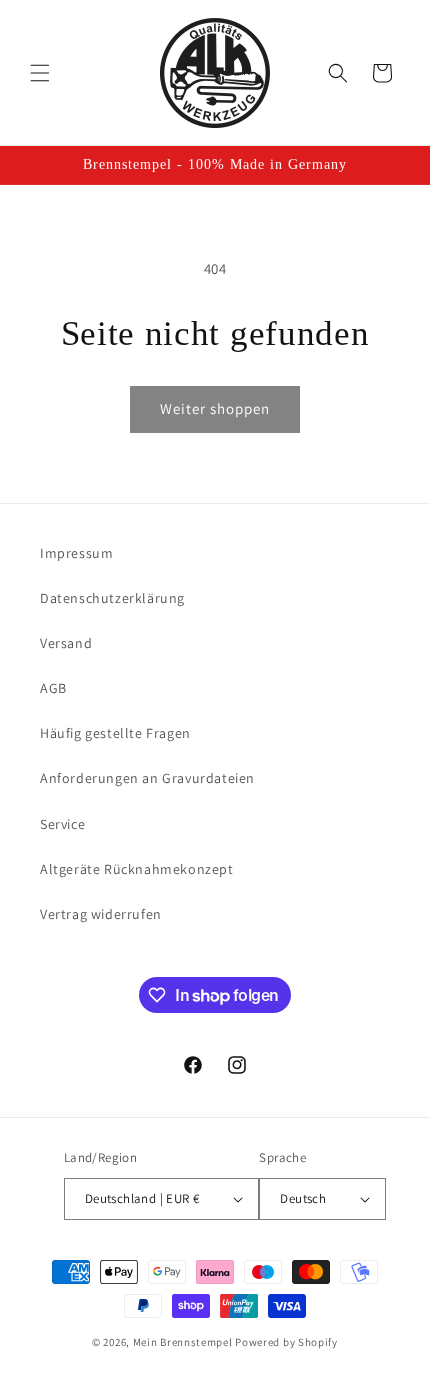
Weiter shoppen (215, 408)
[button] (40, 73)
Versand (66, 643)
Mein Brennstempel (184, 1342)
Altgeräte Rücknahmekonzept (137, 869)
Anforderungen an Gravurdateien (147, 778)
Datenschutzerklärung (112, 598)
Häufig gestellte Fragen (115, 733)
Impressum (76, 553)
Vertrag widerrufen (101, 914)
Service (62, 824)
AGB (53, 688)
